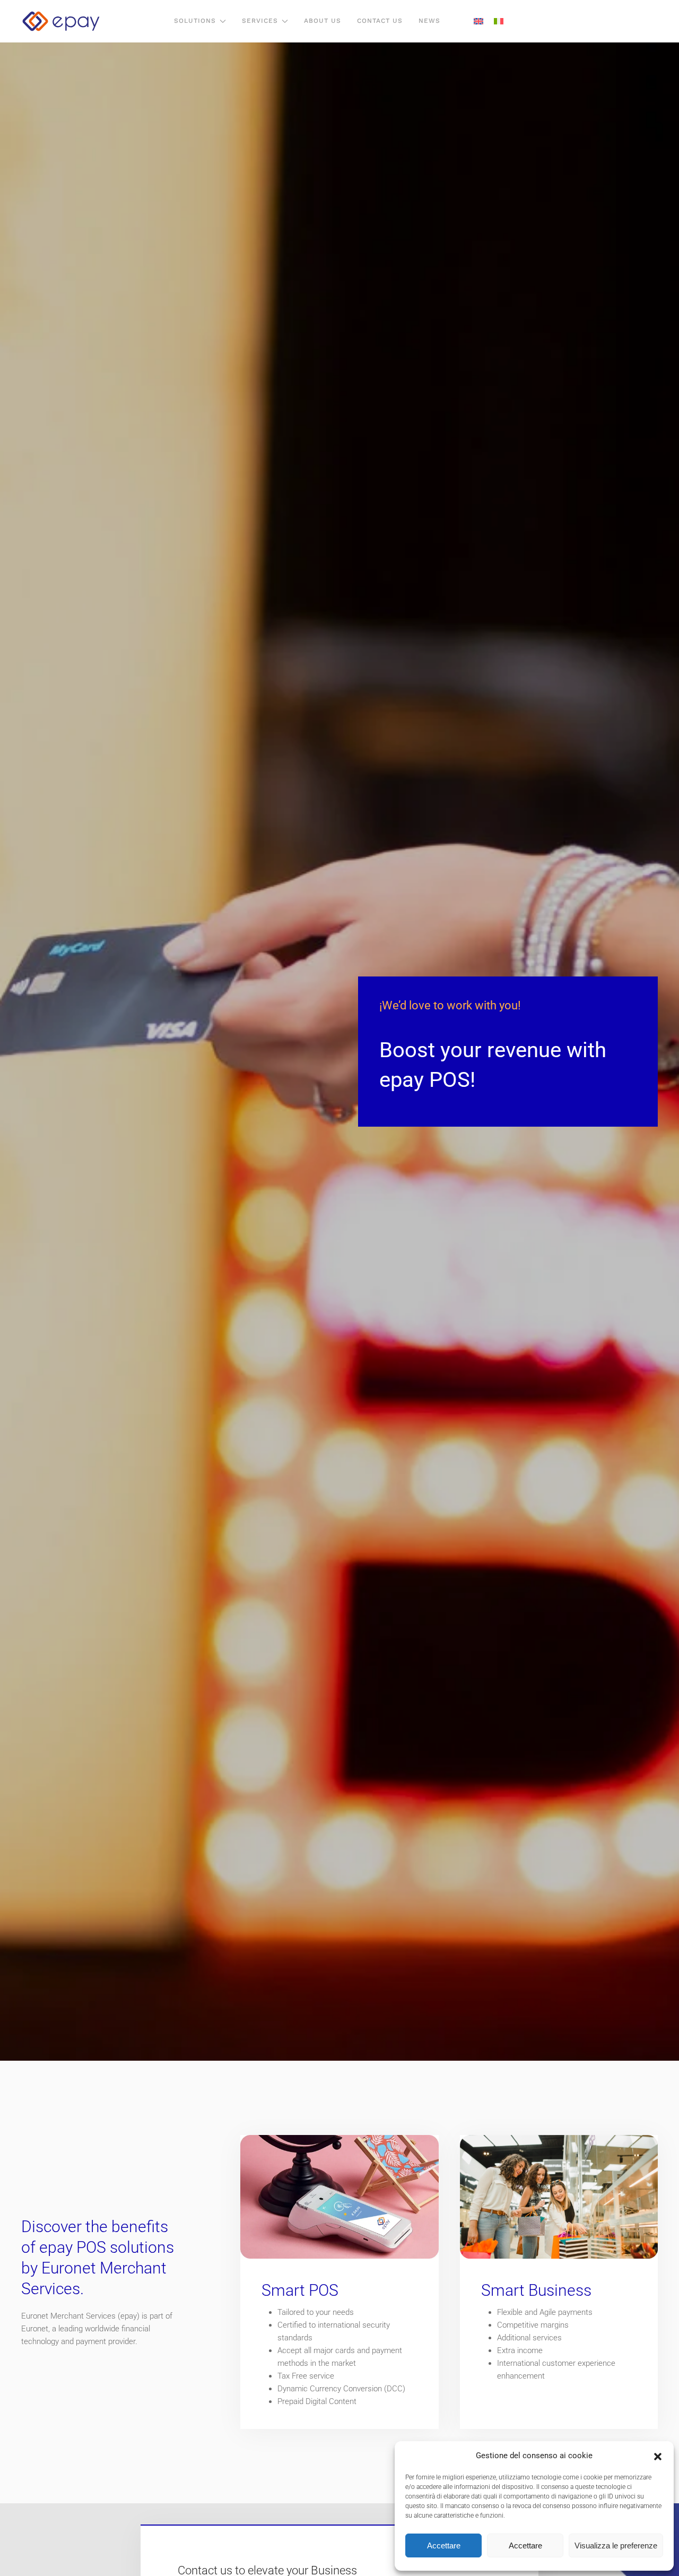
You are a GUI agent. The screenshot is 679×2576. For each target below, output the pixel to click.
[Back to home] (61, 21)
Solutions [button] (195, 21)
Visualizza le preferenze (616, 2545)
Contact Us (380, 21)
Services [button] (260, 21)
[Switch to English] (478, 21)
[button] (658, 2456)
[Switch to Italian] (499, 21)
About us (323, 21)
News (429, 21)
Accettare (444, 2545)
